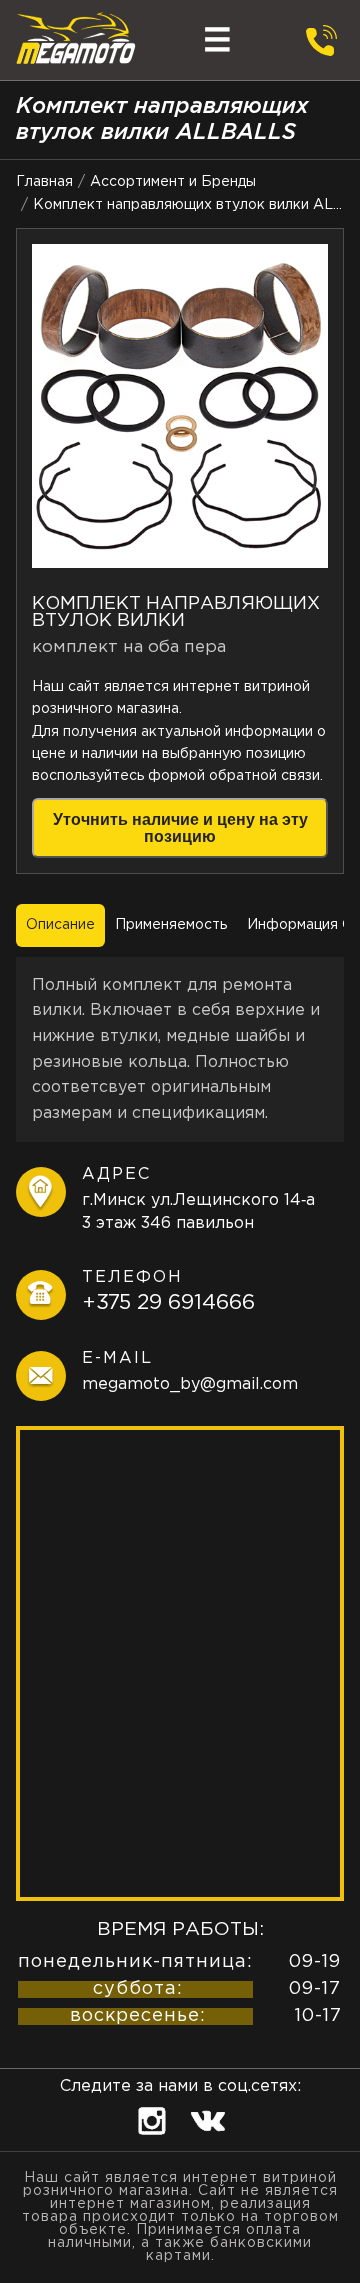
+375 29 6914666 (168, 1303)
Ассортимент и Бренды (173, 182)
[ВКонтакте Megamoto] (208, 2141)
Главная (44, 182)
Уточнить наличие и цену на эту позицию (180, 828)
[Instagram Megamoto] (155, 2141)
